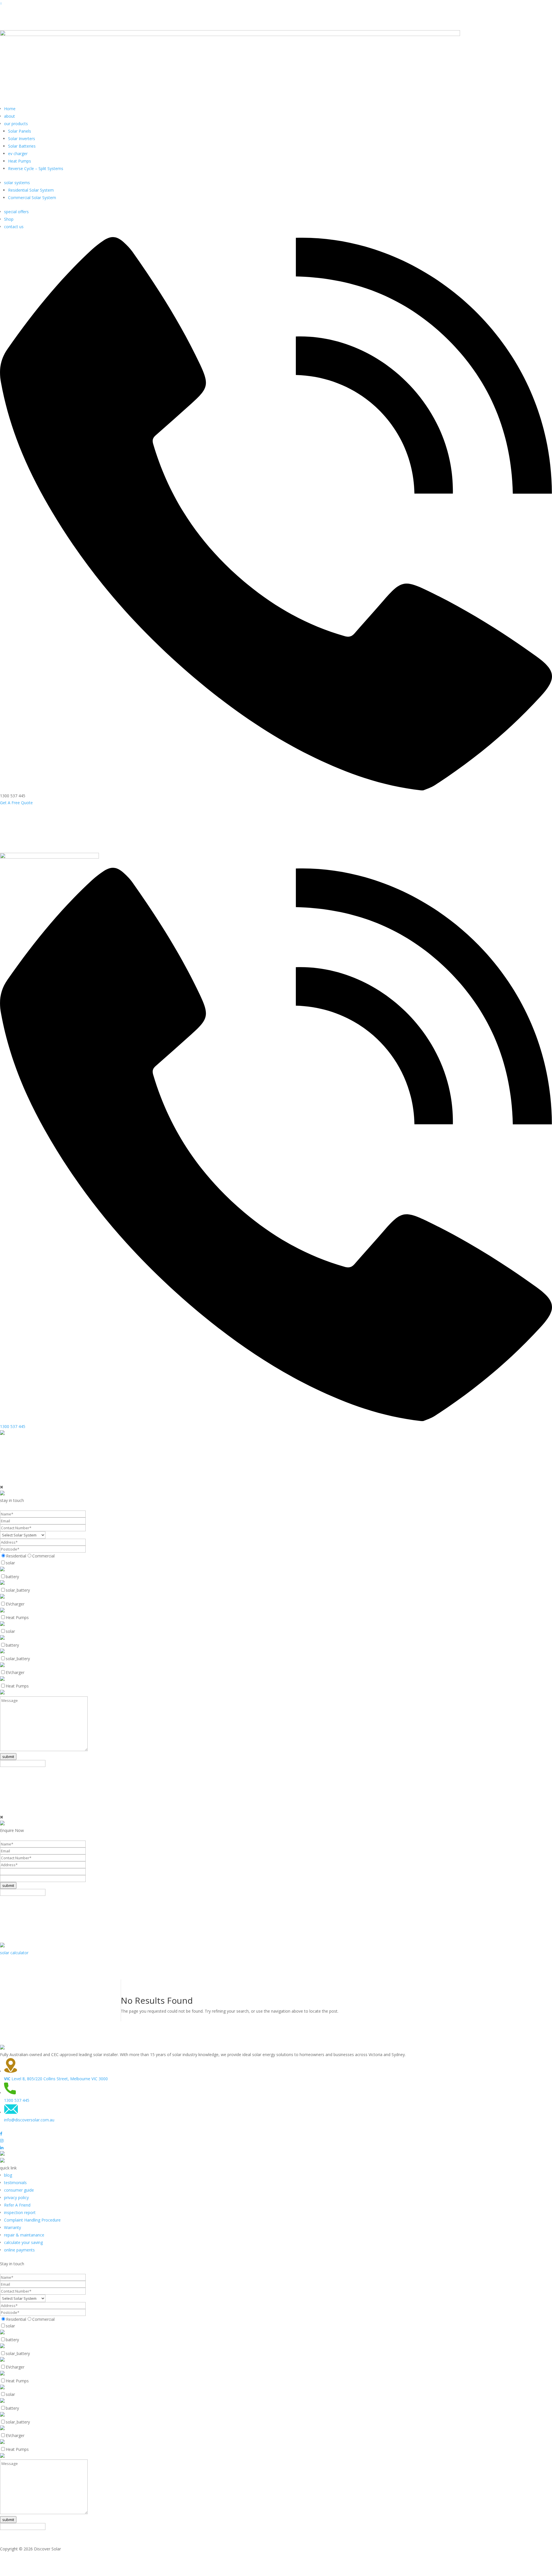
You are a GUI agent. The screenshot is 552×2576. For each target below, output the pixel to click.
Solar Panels (20, 131)
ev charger (18, 154)
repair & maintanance (24, 2235)
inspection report (20, 2212)
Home (10, 109)
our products (16, 124)
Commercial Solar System (32, 198)
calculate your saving (23, 2242)
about (9, 116)
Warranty (13, 2227)
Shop (9, 219)
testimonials (15, 2183)
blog (8, 2175)
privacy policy (16, 2197)
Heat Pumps (20, 161)
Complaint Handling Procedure (32, 2220)
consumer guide (19, 2190)
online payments (19, 2250)
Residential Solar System (31, 190)
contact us (14, 227)
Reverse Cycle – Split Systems (36, 168)
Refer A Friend (17, 2205)
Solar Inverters (22, 139)
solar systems (17, 183)
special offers (16, 212)
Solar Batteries (22, 146)
